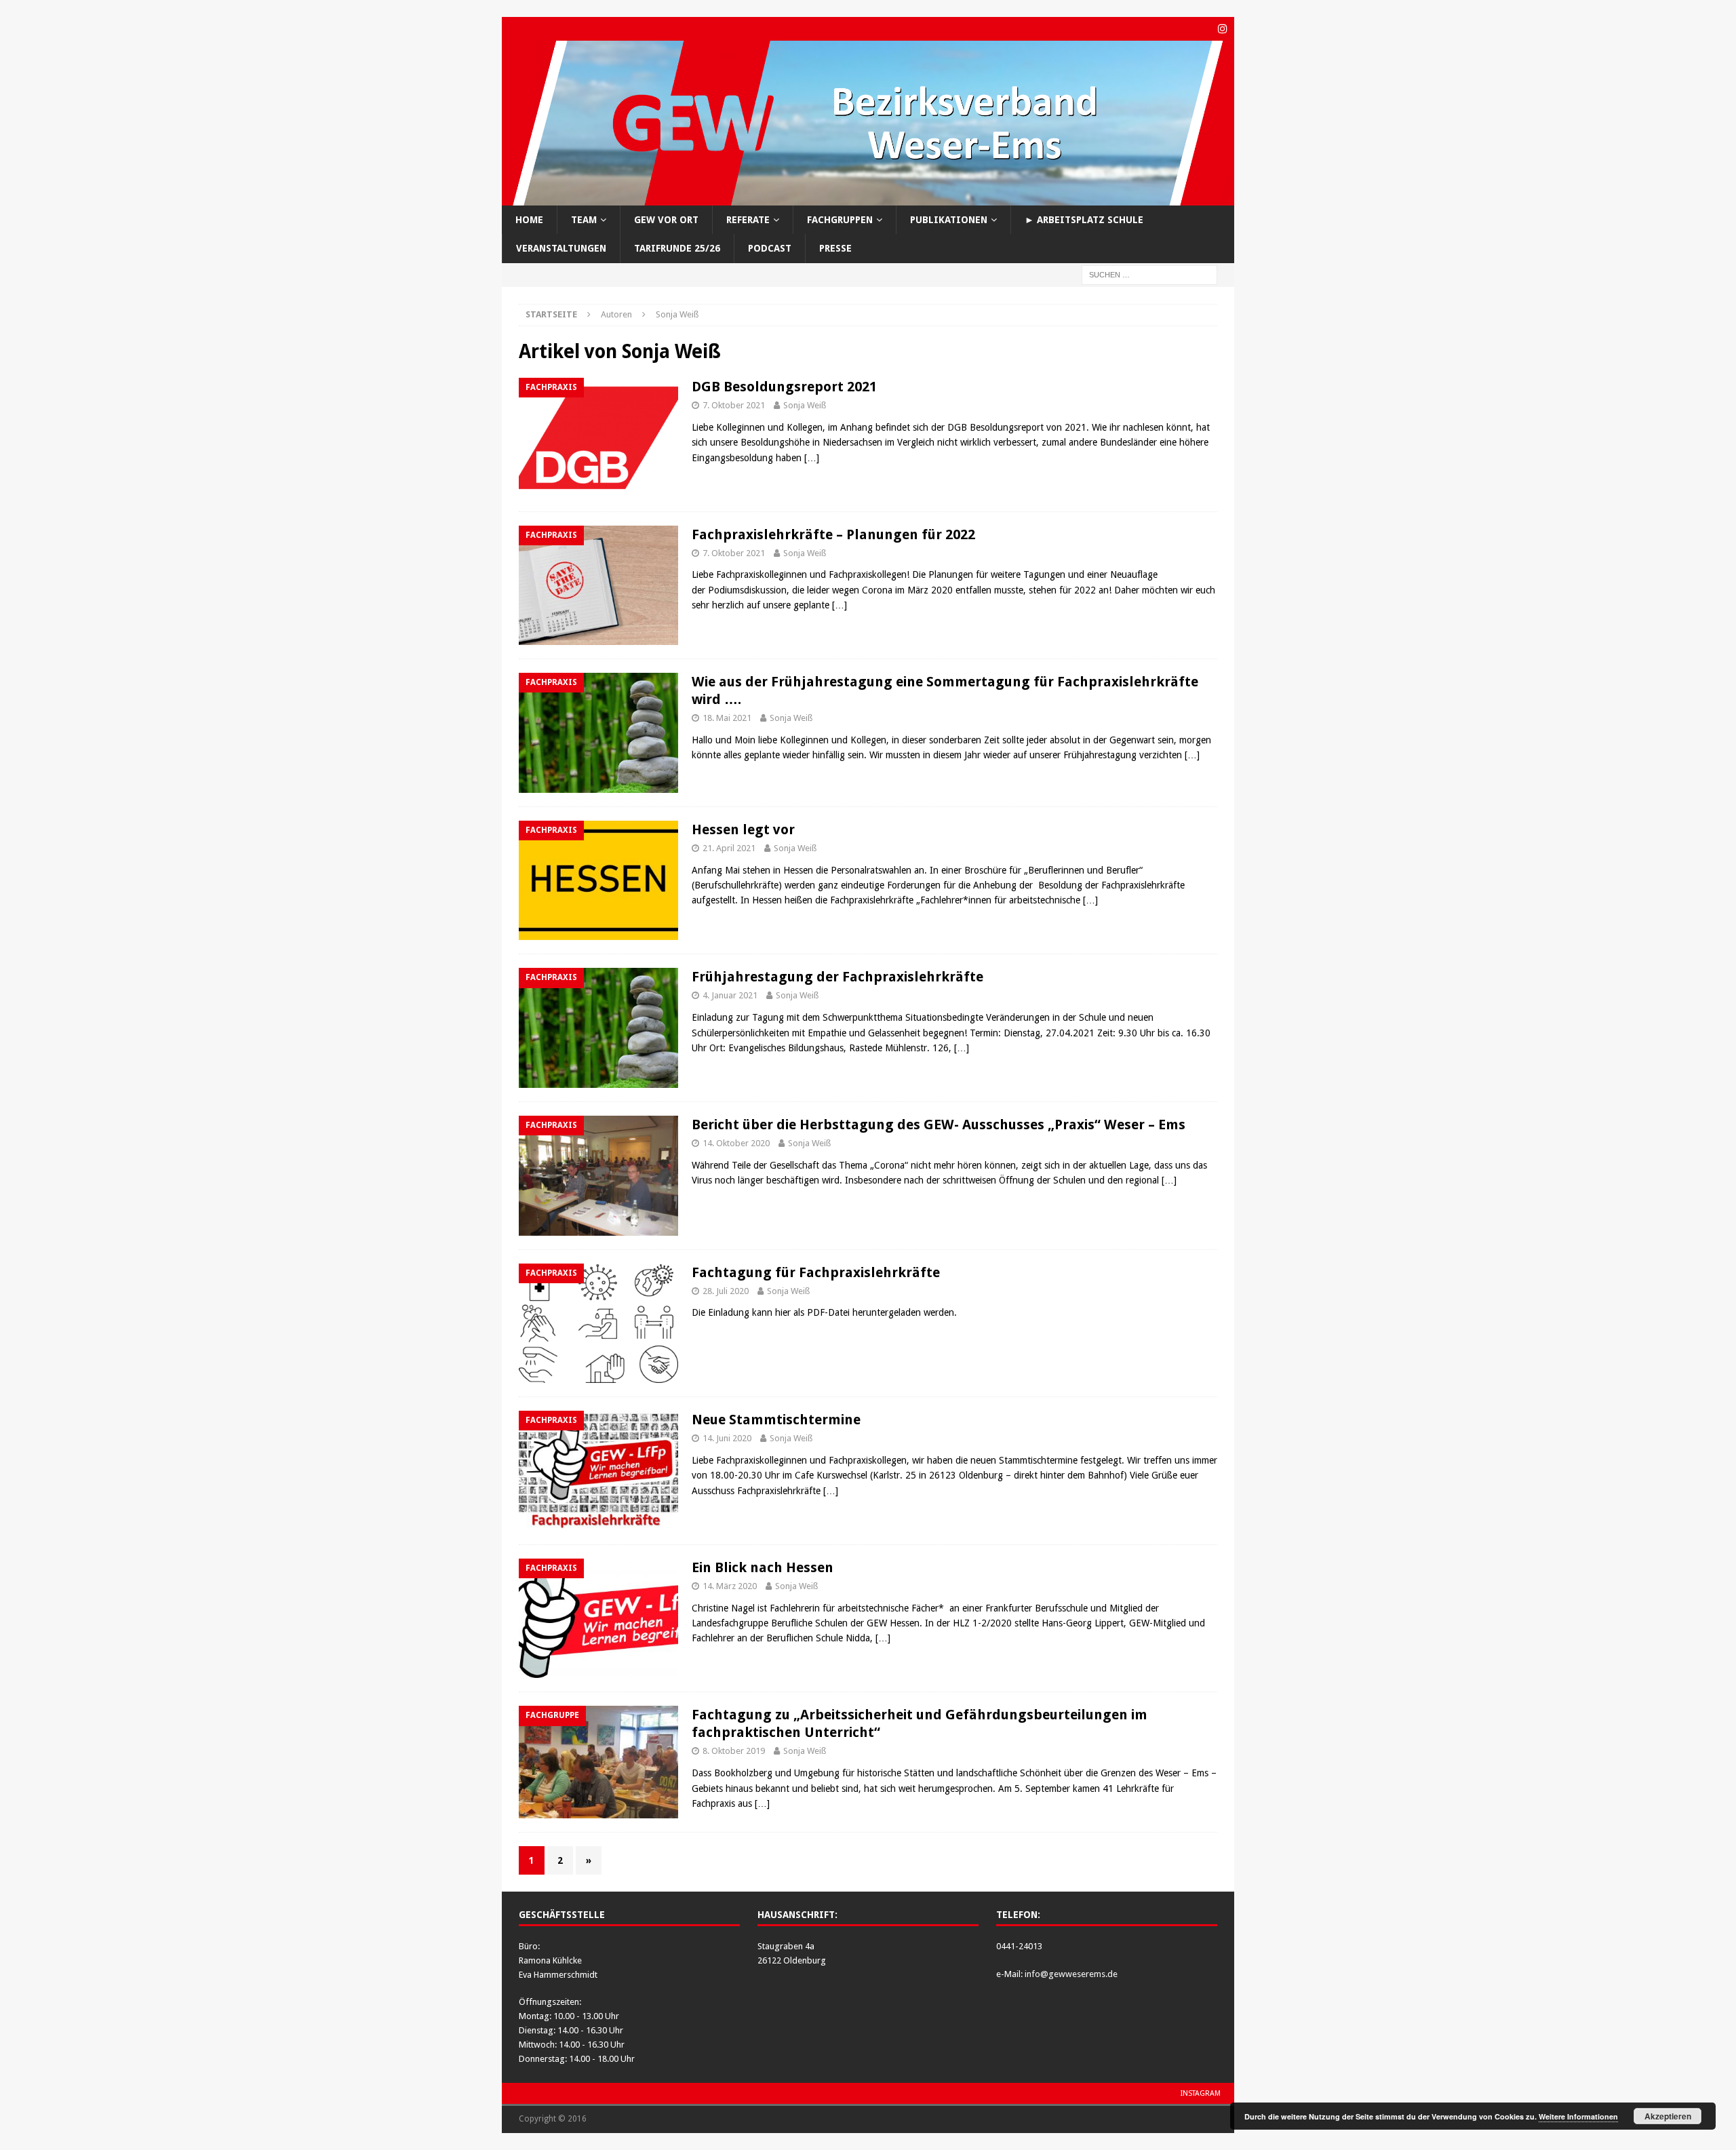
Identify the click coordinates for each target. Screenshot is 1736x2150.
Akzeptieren (1668, 2116)
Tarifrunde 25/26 (677, 248)
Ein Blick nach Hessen (763, 1567)
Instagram (1201, 2093)
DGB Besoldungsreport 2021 (784, 387)
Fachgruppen (840, 220)
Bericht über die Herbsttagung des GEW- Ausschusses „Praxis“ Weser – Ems (939, 1125)
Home (529, 220)
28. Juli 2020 (726, 1291)
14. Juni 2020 (727, 1438)
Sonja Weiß (805, 405)
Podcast (770, 248)
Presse (835, 248)
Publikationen (949, 220)
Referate (748, 220)
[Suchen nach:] (1149, 274)
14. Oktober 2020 (736, 1143)
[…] (812, 458)
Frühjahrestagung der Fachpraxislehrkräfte (837, 977)
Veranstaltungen (561, 248)
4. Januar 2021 (730, 995)
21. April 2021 (729, 848)
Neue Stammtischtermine (776, 1420)
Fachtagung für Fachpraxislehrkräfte (816, 1272)
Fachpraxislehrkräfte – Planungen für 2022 (833, 534)
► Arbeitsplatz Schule (1084, 220)
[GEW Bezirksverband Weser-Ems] (868, 198)
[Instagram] (1222, 29)
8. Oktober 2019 (734, 1751)
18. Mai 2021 (727, 718)
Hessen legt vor (743, 829)
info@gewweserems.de (1071, 1974)
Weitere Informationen (1578, 2116)
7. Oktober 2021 (734, 405)
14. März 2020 (730, 1586)
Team (584, 220)
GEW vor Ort (666, 220)
